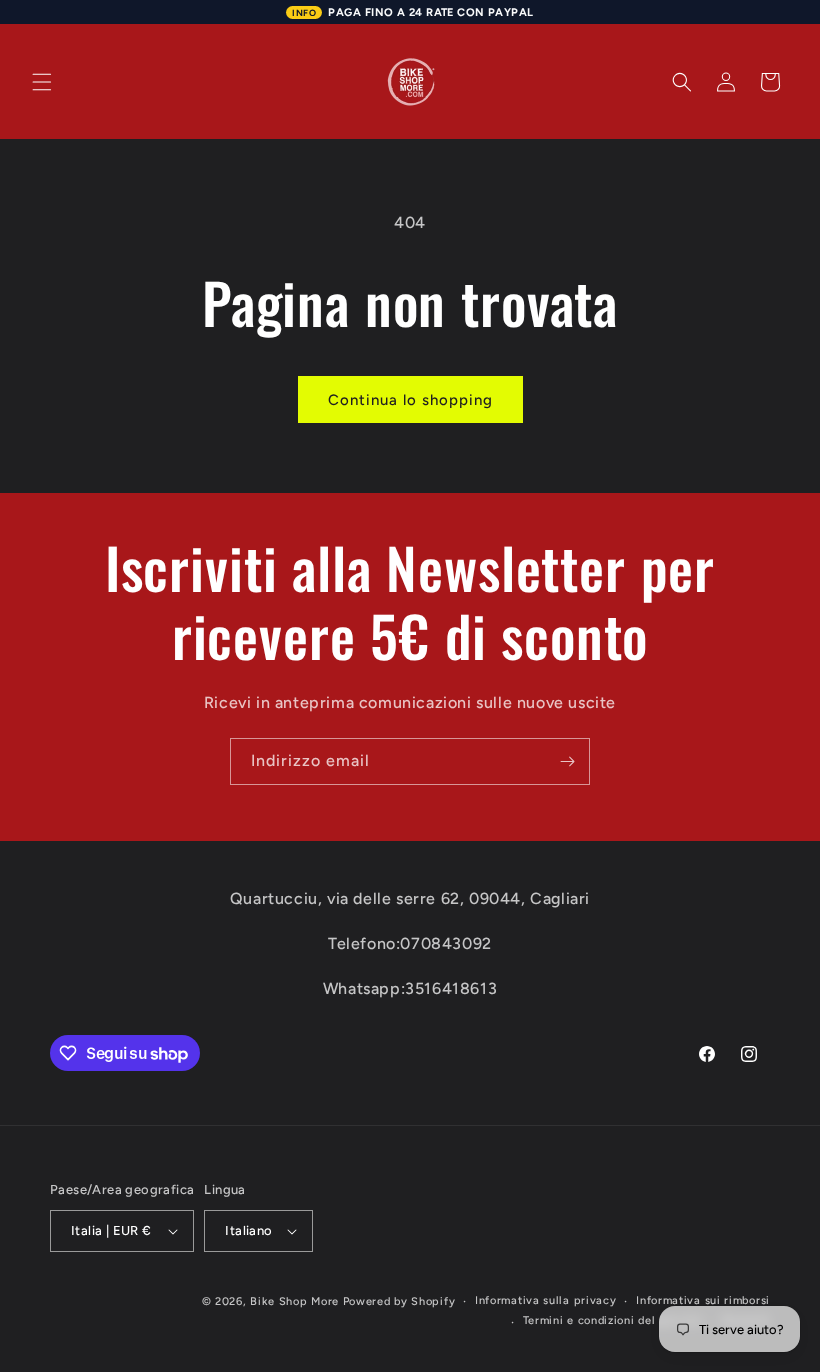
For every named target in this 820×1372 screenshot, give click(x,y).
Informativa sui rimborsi (703, 1300)
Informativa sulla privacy (546, 1300)
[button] (42, 82)
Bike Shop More (294, 1301)
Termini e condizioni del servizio (613, 1320)
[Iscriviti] (567, 761)
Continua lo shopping (410, 400)
